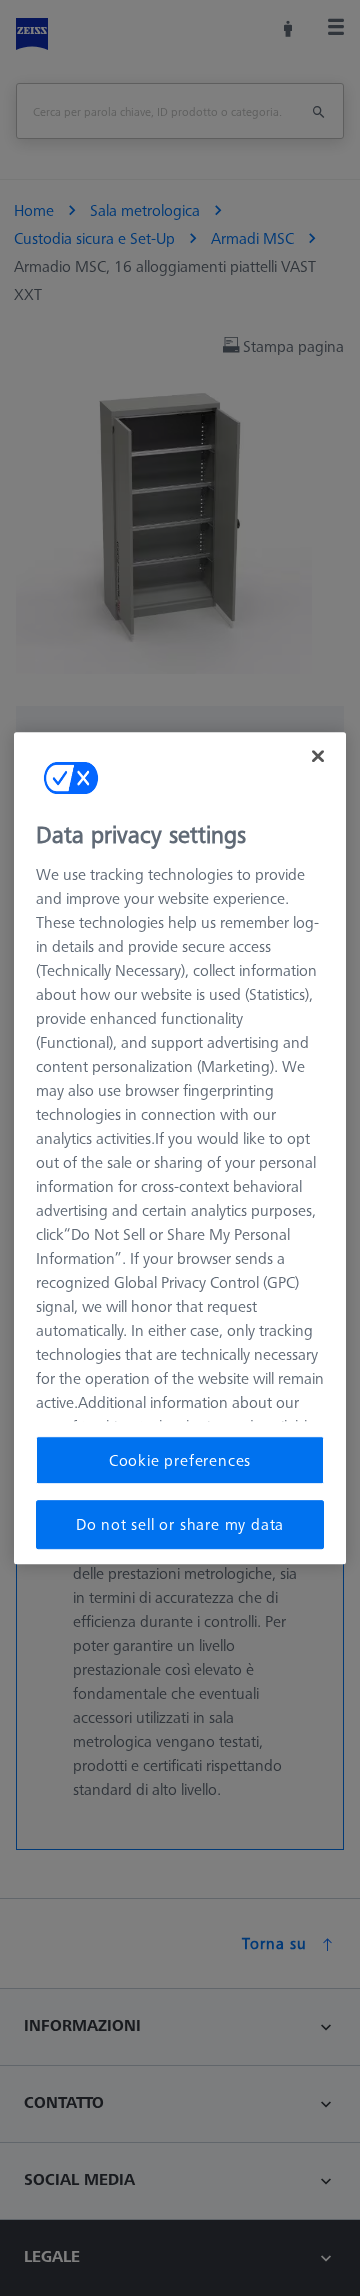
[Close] (318, 756)
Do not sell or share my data (180, 1524)
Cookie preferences (180, 1460)
